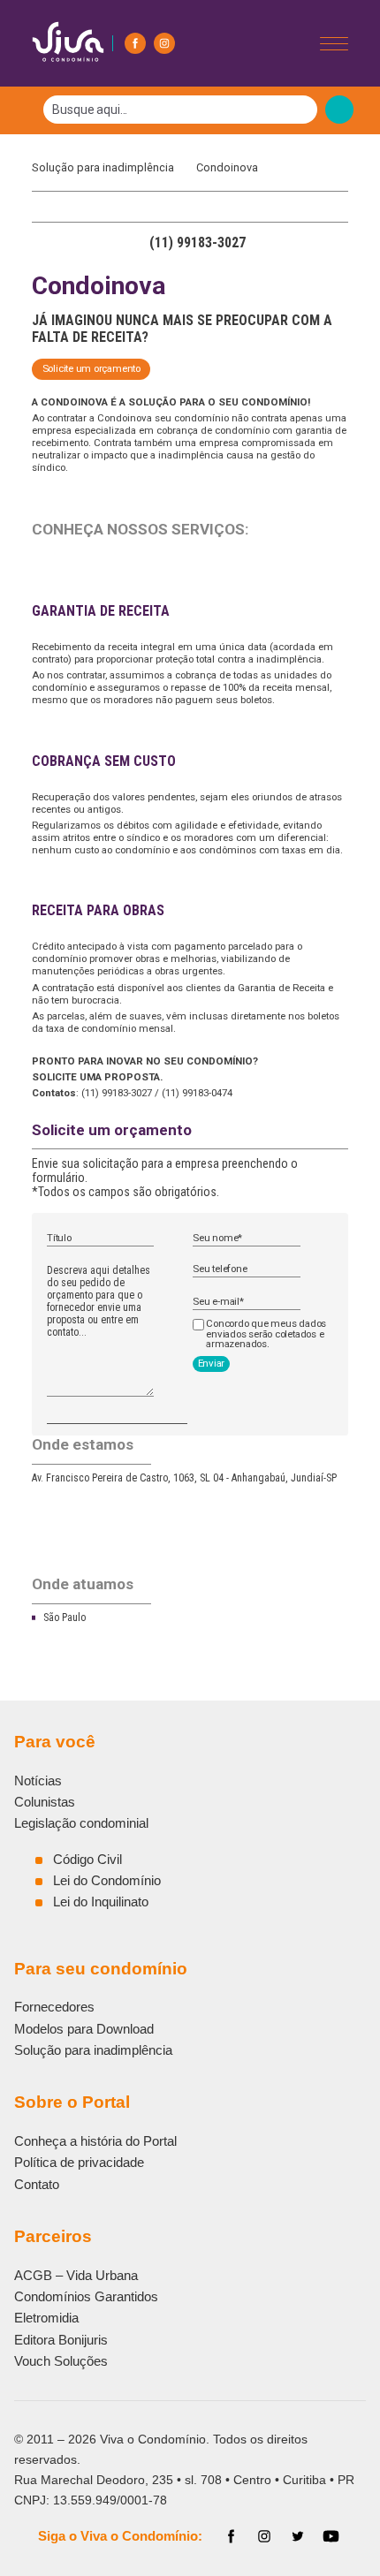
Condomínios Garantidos (86, 2296)
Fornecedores (54, 2007)
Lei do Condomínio (107, 1880)
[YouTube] (331, 2536)
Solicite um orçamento (91, 368)
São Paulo (65, 1618)
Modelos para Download (84, 2029)
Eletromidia (46, 2318)
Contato (37, 2184)
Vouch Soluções (61, 2361)
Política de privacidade (79, 2162)
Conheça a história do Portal (95, 2141)
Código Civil (87, 1859)
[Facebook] (135, 43)
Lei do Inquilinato (101, 1902)
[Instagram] (164, 43)
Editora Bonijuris (61, 2340)
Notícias (38, 1780)
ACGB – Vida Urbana (76, 2275)
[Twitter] (298, 2536)
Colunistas (45, 1802)
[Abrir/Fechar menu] (334, 44)
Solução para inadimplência (107, 167)
